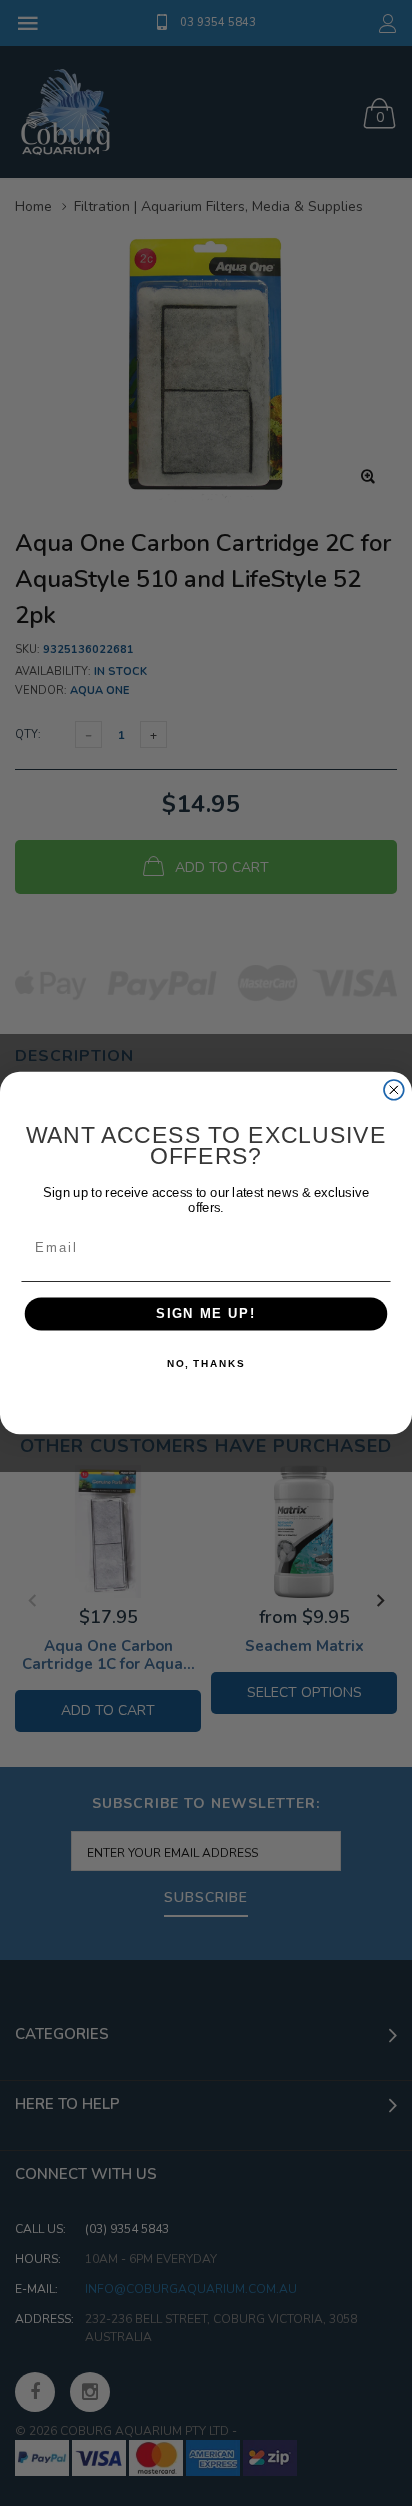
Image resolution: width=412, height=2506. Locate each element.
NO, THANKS (206, 1364)
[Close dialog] (394, 1090)
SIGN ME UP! (206, 1314)
